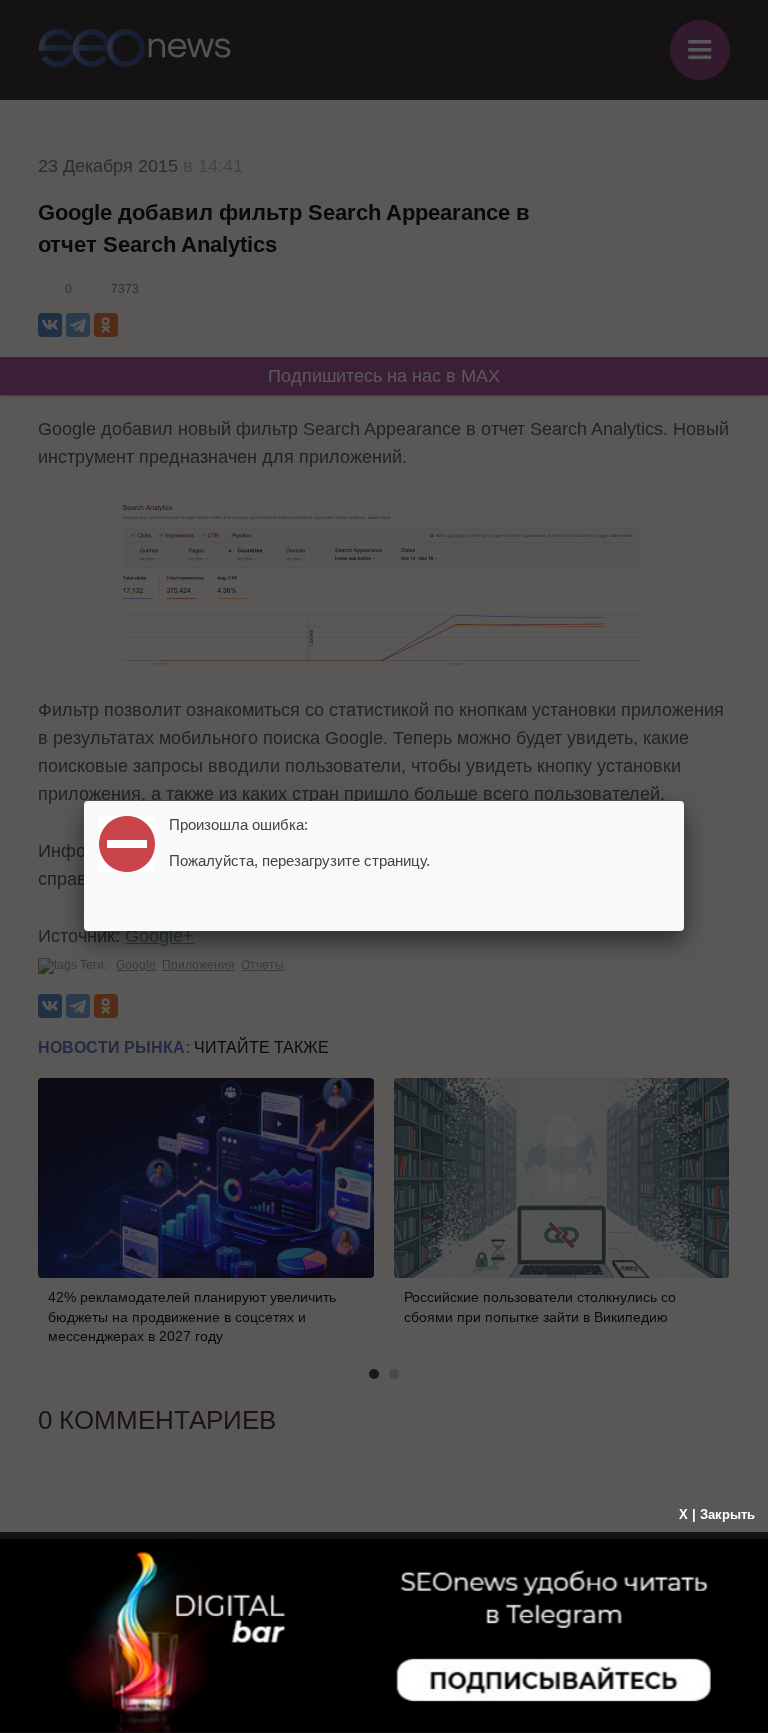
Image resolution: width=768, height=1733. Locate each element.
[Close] (684, 801)
